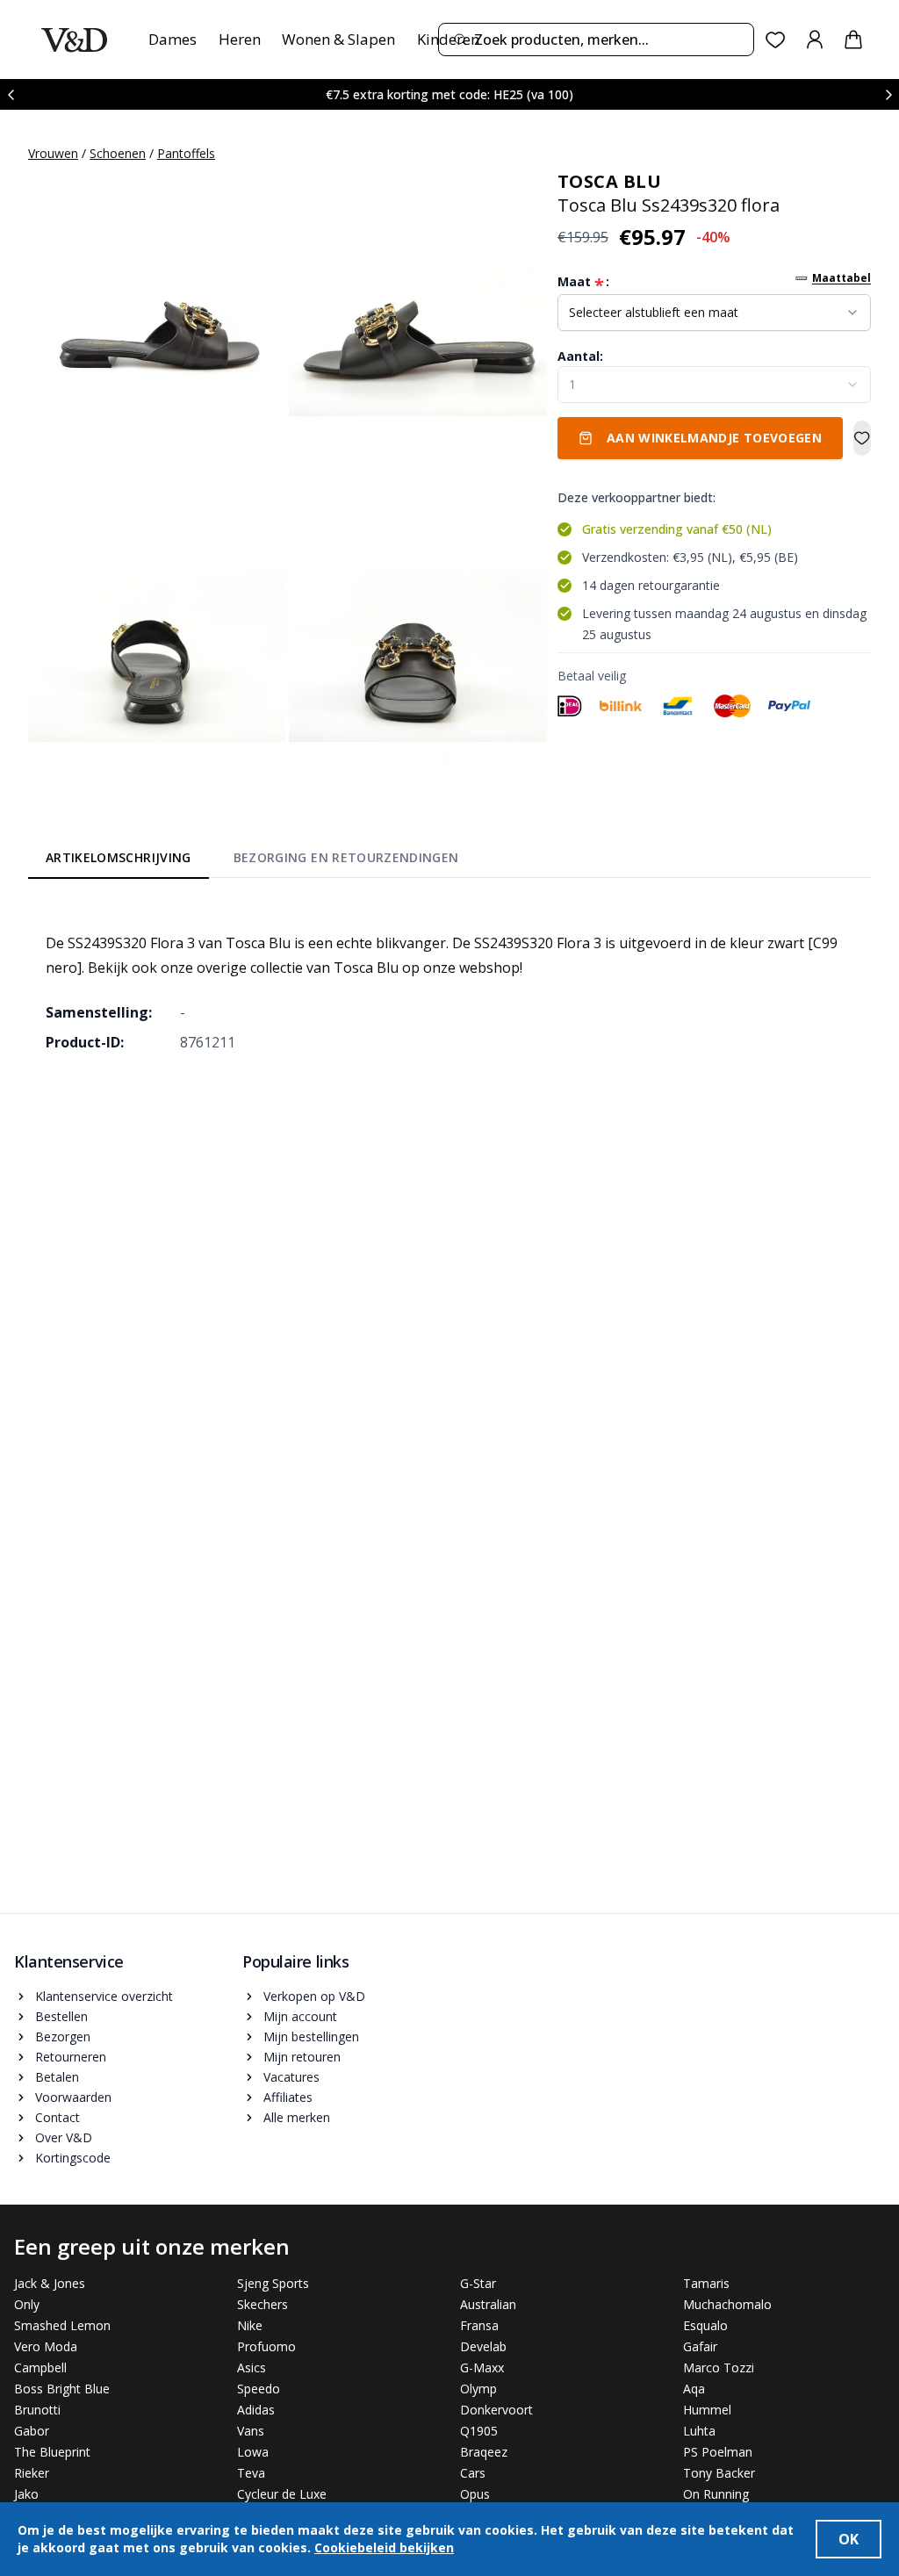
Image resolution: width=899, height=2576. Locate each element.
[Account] (815, 40)
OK (849, 2539)
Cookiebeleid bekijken (384, 2547)
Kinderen (448, 39)
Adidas (256, 2410)
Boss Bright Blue (62, 2389)
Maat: (583, 282)
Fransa (479, 2325)
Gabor (32, 2431)
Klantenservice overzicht (104, 1996)
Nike (250, 2325)
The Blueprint (52, 2452)
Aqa (694, 2389)
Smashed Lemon (62, 2325)
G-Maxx (482, 2367)
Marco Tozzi (719, 2367)
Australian (488, 2304)
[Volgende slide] (888, 94)
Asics (252, 2367)
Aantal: (580, 356)
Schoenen (118, 153)
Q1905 (479, 2431)
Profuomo (266, 2346)
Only (27, 2304)
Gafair (700, 2346)
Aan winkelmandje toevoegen (714, 438)
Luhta (699, 2431)
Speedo (259, 2389)
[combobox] (596, 40)
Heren (240, 39)
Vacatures (291, 2077)
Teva (251, 2473)
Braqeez (484, 2452)
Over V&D (64, 2137)
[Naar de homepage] (74, 40)
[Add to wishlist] (862, 438)
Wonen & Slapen (338, 39)
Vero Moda (46, 2346)
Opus (475, 2494)
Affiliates (288, 2097)
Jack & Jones (50, 2283)
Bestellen (61, 2016)
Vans (251, 2431)
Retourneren (71, 2057)
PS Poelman (718, 2452)
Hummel (707, 2410)
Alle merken (297, 2117)
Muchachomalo (727, 2304)
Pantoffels (186, 153)
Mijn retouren (302, 2057)
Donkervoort (496, 2410)
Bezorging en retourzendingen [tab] (346, 857)
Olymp (478, 2389)
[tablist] (252, 861)
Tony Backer (719, 2473)
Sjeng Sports (273, 2283)
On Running (716, 2494)
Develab (483, 2346)
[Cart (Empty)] (853, 40)
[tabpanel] (449, 980)
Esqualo (705, 2325)
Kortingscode (73, 2158)
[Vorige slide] (11, 94)
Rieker (32, 2473)
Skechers (263, 2304)
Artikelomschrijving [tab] (119, 857)
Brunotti (37, 2410)
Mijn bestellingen (311, 2036)
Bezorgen (63, 2036)
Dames (173, 39)
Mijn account (300, 2016)
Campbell (40, 2367)
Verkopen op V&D (314, 1996)
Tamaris (706, 2283)
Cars (473, 2473)
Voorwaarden (73, 2097)
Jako (26, 2494)
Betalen (57, 2077)
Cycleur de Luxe (282, 2494)
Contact (58, 2117)
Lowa (253, 2452)
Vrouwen (53, 153)
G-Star (478, 2283)
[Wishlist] (776, 40)
